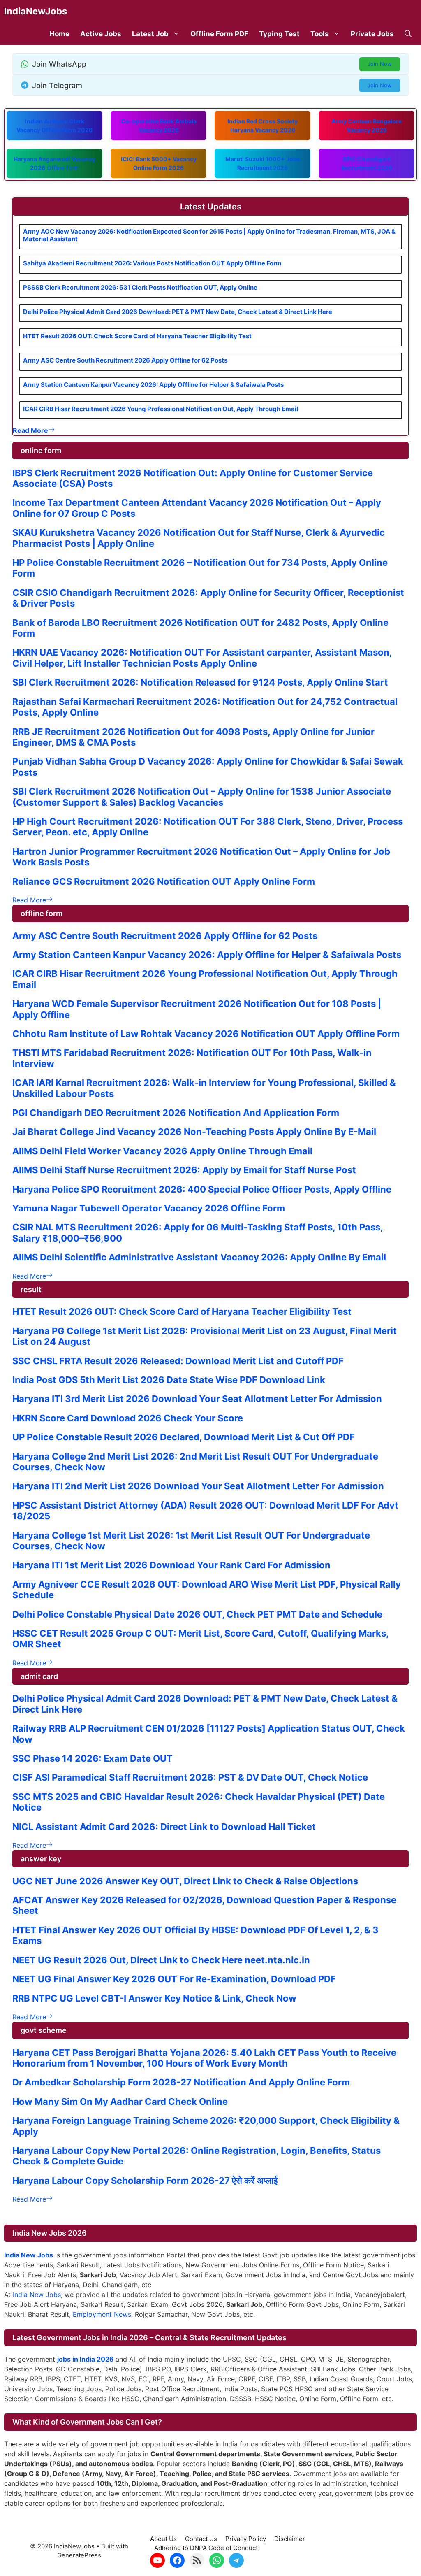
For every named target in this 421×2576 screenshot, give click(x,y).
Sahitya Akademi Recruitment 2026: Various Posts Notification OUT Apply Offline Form (152, 263)
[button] (408, 34)
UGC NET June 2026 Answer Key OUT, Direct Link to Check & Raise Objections (185, 1881)
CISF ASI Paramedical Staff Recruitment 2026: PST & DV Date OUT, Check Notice (190, 1777)
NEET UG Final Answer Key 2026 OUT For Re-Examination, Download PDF (174, 1979)
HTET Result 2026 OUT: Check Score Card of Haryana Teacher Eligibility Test (137, 336)
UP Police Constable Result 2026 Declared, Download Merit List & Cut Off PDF (184, 1437)
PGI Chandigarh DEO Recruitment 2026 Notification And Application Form (176, 1113)
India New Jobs (37, 2295)
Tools (320, 34)
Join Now (380, 64)
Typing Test (279, 34)
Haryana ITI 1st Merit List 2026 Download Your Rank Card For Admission (171, 1565)
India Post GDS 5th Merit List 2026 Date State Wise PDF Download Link (169, 1380)
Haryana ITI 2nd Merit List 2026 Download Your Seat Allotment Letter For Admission (198, 1486)
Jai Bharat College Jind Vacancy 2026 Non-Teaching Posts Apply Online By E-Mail (194, 1132)
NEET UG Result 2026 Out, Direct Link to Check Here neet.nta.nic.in (161, 1960)
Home (59, 34)
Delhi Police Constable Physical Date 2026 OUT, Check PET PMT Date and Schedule (197, 1614)
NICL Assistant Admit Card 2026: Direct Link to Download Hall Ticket (164, 1827)
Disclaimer (290, 2539)
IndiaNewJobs (36, 11)
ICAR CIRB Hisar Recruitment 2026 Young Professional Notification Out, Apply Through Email (161, 409)
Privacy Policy (246, 2539)
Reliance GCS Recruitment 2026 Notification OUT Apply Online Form (164, 881)
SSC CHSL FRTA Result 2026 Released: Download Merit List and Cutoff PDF (178, 1361)
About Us (163, 2539)
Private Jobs (372, 34)
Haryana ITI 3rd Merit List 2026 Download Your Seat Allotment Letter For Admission (197, 1399)
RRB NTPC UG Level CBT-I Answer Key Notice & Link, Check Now (154, 1998)
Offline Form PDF (219, 34)
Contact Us (201, 2539)
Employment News (102, 2314)
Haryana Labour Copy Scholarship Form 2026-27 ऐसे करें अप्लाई (145, 2181)
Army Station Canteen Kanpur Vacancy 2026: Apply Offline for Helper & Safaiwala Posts (153, 385)
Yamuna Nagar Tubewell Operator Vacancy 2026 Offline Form (149, 1208)
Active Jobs (101, 34)
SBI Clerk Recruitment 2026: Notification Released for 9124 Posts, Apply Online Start (200, 682)
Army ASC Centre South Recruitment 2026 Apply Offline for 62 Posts (125, 360)
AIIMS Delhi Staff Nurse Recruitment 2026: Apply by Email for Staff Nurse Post (184, 1170)
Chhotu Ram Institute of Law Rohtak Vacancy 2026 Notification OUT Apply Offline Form (206, 1034)
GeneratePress (79, 2555)
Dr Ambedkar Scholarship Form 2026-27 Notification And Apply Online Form (181, 2082)
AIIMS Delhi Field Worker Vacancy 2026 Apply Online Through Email (162, 1151)
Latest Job (150, 34)
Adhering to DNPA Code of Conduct (206, 2548)
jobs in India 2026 (86, 2359)
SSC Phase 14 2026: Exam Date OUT (93, 1758)
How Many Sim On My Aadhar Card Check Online (120, 2102)
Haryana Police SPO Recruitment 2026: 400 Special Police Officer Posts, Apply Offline (202, 1189)
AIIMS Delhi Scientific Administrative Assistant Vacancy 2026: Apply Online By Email (199, 1257)
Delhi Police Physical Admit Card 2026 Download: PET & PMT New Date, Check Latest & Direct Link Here (178, 312)
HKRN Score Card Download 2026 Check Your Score (128, 1418)
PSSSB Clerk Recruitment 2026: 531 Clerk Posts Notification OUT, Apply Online (140, 287)
